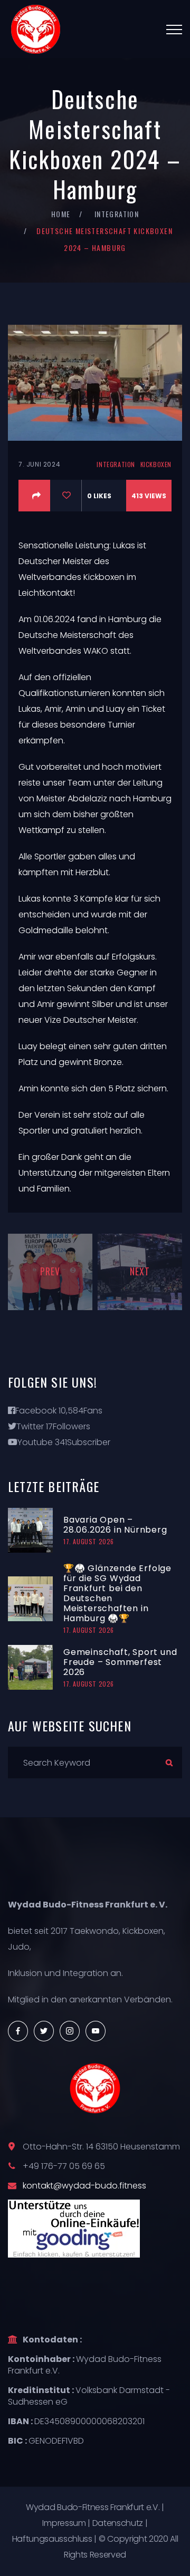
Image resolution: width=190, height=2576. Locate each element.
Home (61, 214)
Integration (117, 214)
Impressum (64, 2523)
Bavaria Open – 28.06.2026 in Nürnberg (115, 1525)
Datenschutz (118, 2523)
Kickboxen (156, 464)
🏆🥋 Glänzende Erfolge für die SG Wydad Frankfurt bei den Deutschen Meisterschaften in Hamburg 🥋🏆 (117, 1593)
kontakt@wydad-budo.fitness (84, 2186)
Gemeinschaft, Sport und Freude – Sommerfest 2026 (120, 1662)
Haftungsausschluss (52, 2539)
